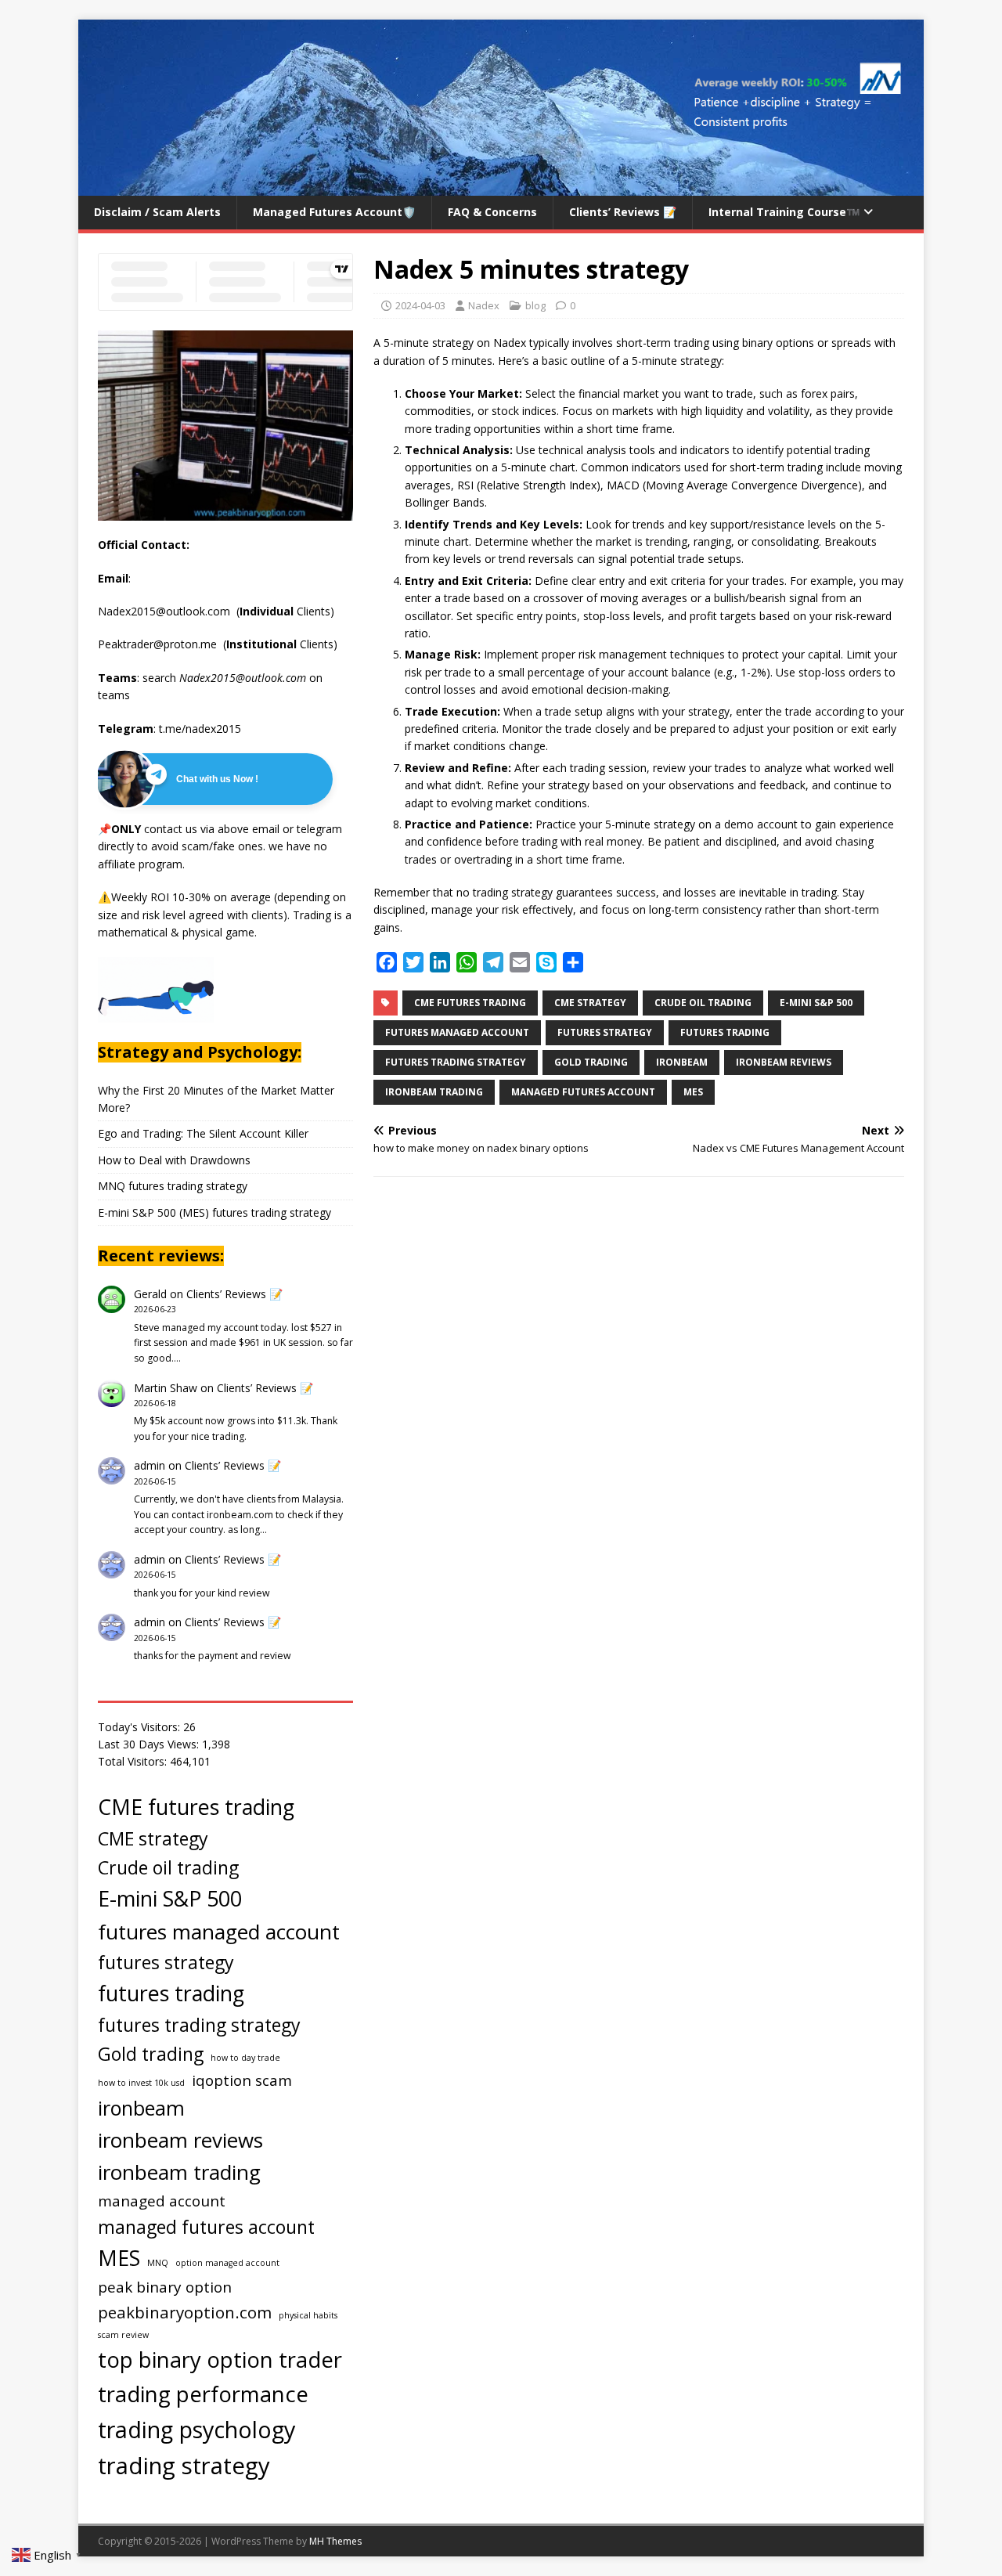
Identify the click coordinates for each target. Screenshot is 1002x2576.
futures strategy (605, 1032)
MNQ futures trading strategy (173, 1186)
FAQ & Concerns (492, 212)
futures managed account (457, 1032)
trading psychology (196, 2429)
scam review (123, 2335)
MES (693, 1092)
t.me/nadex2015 (200, 729)
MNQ (158, 2263)
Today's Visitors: (141, 1727)
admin (150, 1465)
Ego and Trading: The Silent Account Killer (203, 1133)
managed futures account (583, 1092)
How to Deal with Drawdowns (174, 1160)
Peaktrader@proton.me (159, 644)
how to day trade (245, 2058)
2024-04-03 (420, 305)
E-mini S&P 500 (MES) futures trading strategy (214, 1212)
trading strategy (184, 2466)
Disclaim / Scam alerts (157, 212)
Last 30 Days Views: (150, 1744)
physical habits (308, 2315)
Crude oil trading (703, 1003)
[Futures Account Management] (501, 187)
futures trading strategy (456, 1062)
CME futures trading (470, 1003)
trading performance (203, 2394)
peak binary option (165, 2287)
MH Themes (335, 2541)
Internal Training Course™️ (784, 212)
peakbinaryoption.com (185, 2312)
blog (535, 305)
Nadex (484, 305)
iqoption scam (242, 2080)
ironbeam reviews (784, 1062)
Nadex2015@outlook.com (164, 611)
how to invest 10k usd (141, 2083)
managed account (162, 2201)
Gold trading (591, 1062)
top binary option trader (220, 2360)
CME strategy (590, 1003)
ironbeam (682, 1062)
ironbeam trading (434, 1092)
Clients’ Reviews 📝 (623, 212)
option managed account (227, 2263)
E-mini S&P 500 (816, 1003)
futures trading (725, 1032)
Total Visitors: (134, 1761)
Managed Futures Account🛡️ (334, 212)
